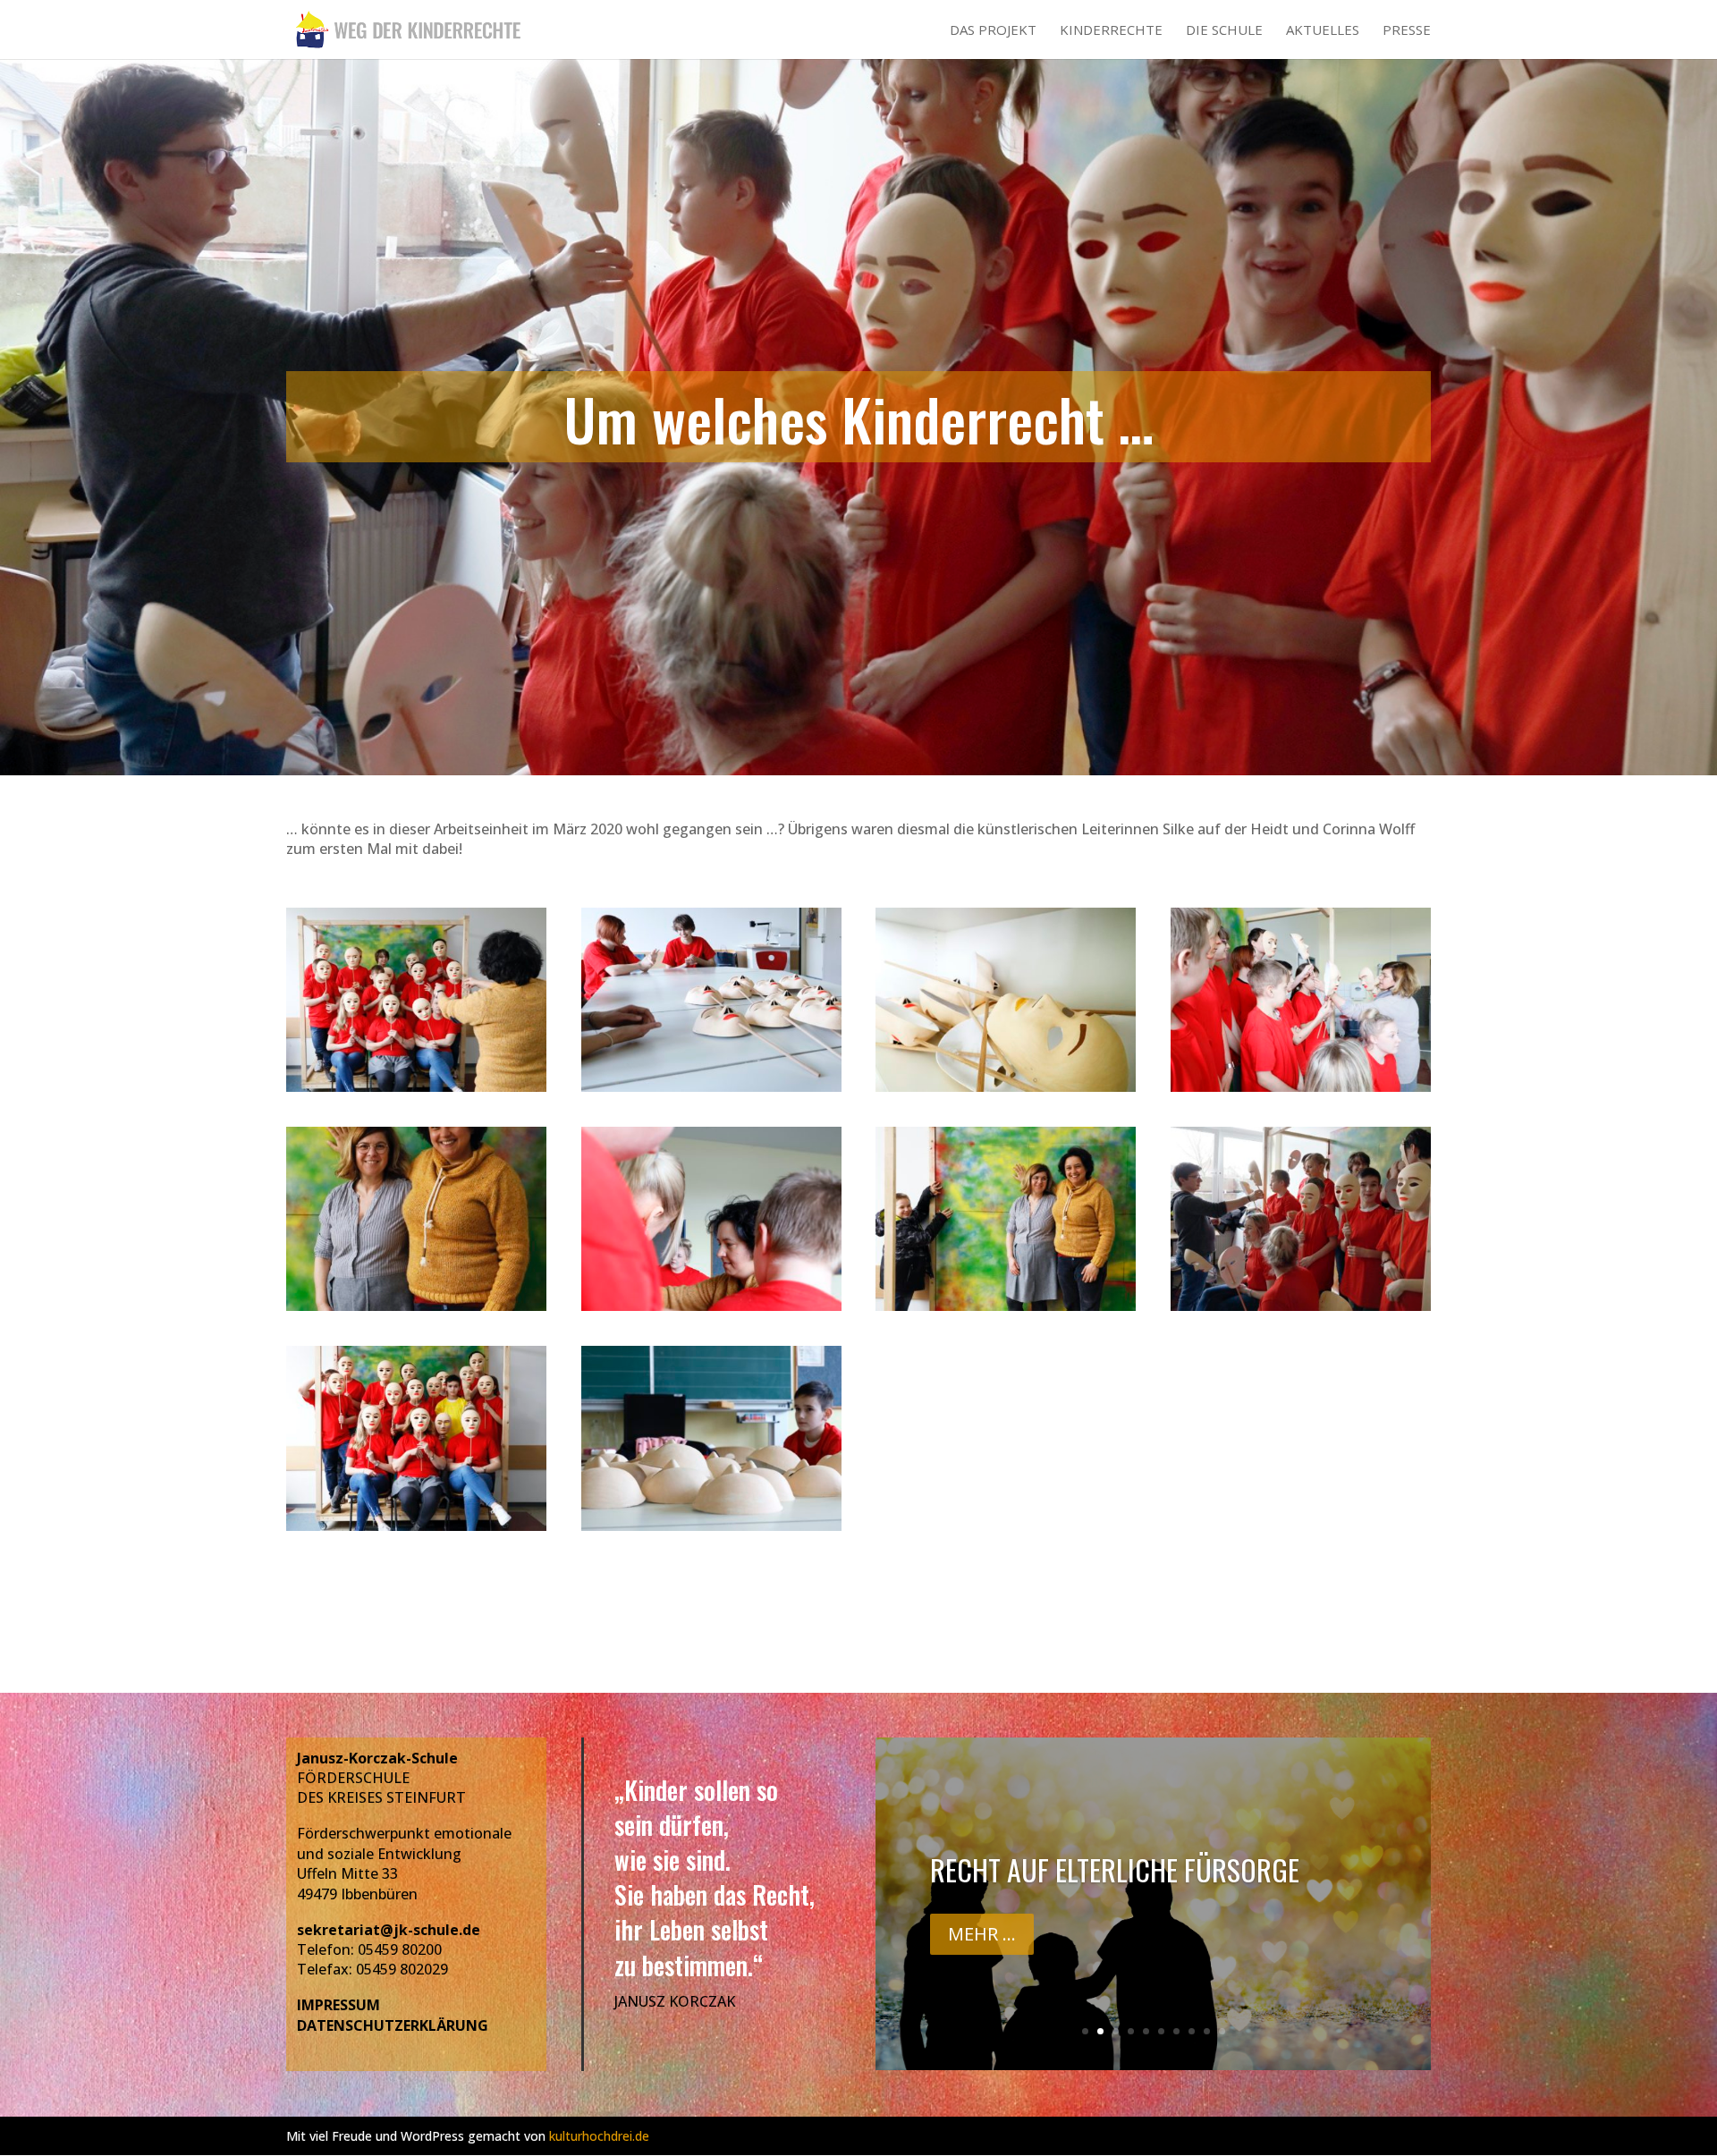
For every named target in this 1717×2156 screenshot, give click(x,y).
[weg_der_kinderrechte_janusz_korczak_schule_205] (1301, 1092)
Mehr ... (982, 1985)
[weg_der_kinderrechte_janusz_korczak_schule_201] (711, 1092)
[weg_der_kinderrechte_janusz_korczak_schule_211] (416, 1531)
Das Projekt (993, 31)
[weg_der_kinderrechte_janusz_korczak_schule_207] (416, 1092)
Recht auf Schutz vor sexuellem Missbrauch (1124, 1902)
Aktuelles (1323, 31)
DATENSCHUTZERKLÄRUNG (393, 2025)
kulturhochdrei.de (599, 2136)
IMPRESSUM (338, 2005)
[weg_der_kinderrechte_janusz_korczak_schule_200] (1006, 1092)
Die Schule (1224, 31)
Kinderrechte (1111, 31)
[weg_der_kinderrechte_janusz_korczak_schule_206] (1301, 1311)
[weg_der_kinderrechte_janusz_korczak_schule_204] (711, 1311)
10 (1222, 2031)
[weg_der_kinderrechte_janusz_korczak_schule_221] (1006, 1311)
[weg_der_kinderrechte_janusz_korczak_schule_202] (711, 1531)
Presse (1407, 31)
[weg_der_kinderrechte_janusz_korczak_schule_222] (416, 1311)
